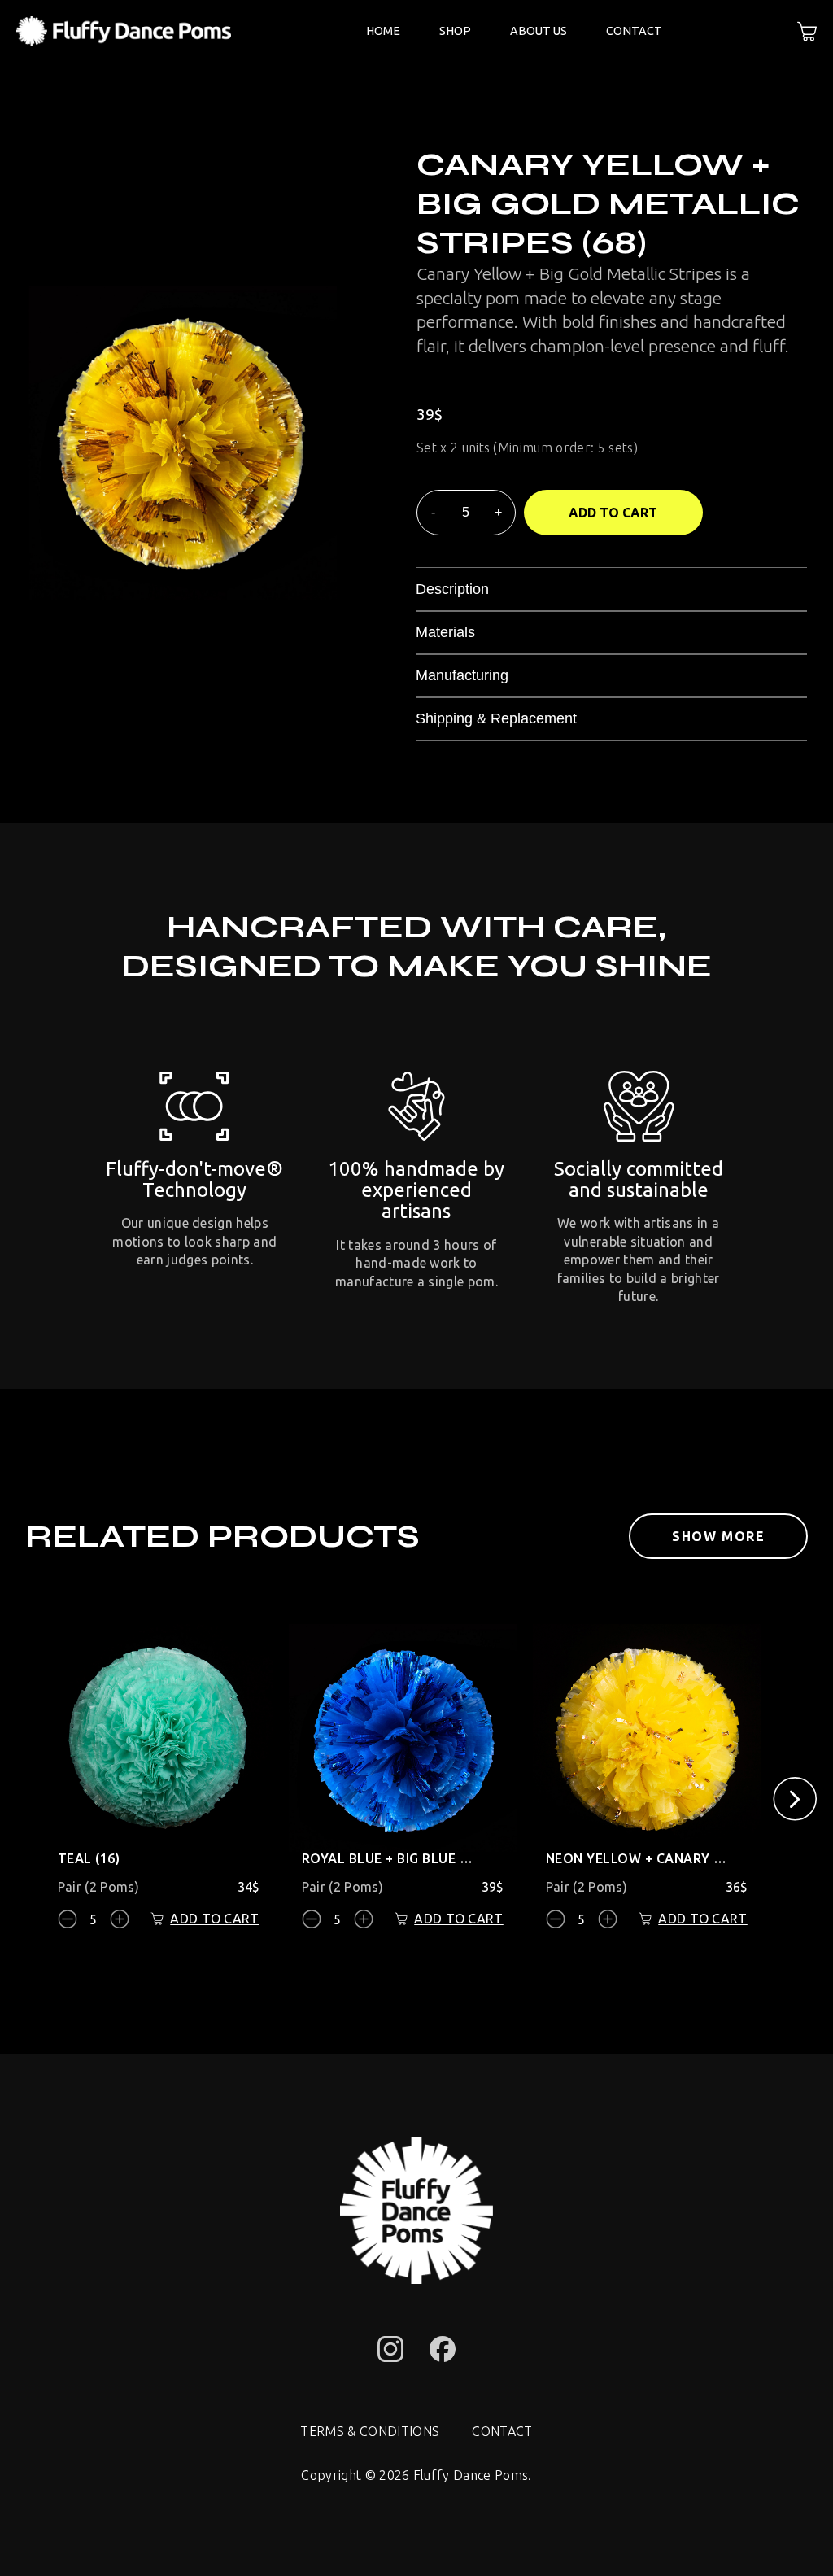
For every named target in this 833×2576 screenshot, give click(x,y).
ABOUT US (539, 31)
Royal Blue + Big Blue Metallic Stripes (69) (393, 1858)
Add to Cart (613, 513)
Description (452, 589)
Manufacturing (462, 675)
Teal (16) (89, 1858)
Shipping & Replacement (496, 718)
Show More (718, 1536)
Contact (502, 2431)
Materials (445, 632)
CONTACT (634, 31)
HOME (383, 31)
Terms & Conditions (370, 2431)
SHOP (455, 31)
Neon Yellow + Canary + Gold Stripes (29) (637, 1858)
